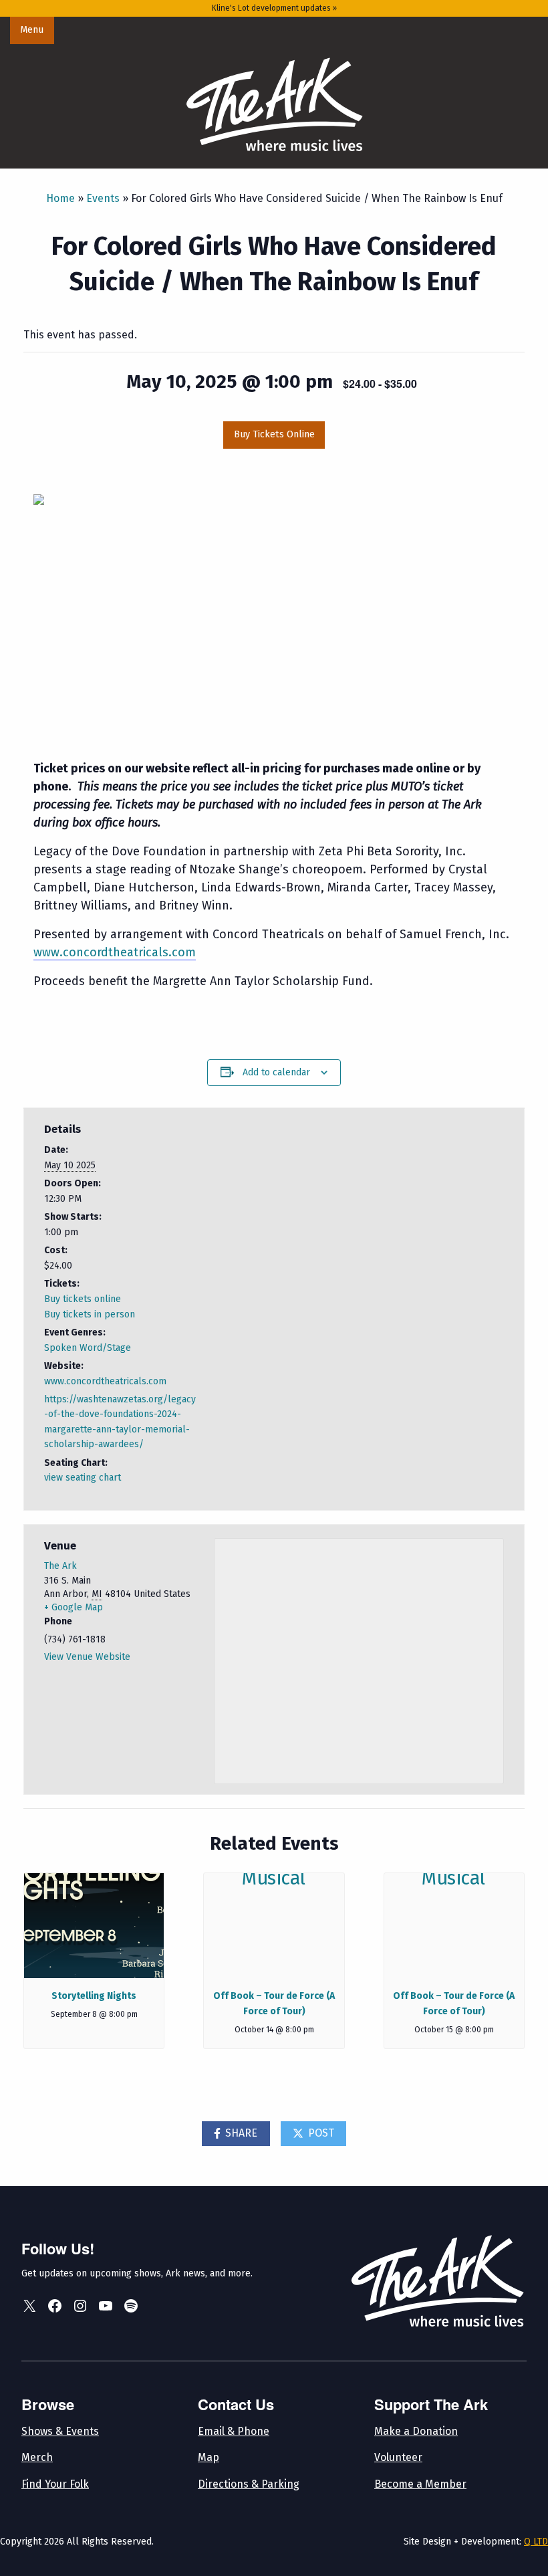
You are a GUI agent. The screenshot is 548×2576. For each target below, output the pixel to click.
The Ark (60, 1566)
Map (209, 2457)
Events (103, 198)
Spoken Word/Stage (88, 1348)
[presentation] (94, 1926)
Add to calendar (276, 1072)
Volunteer (398, 2457)
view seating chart (83, 1478)
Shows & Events (60, 2431)
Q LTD (536, 2542)
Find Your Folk (55, 2484)
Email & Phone (234, 2431)
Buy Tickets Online (274, 434)
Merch (37, 2457)
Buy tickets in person (90, 1314)
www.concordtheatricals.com (105, 1381)
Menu (32, 30)
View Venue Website (87, 1657)
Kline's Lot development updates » (274, 8)
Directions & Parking (249, 2484)
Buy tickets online (83, 1299)
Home (60, 198)
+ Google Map (74, 1607)
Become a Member (420, 2484)
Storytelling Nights (94, 1996)
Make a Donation (416, 2431)
